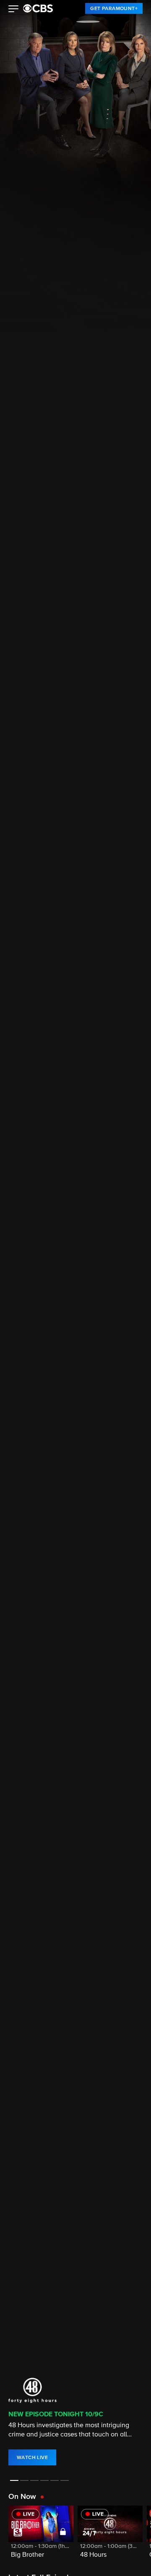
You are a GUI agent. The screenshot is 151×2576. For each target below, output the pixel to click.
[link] (114, 8)
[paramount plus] (38, 8)
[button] (14, 10)
